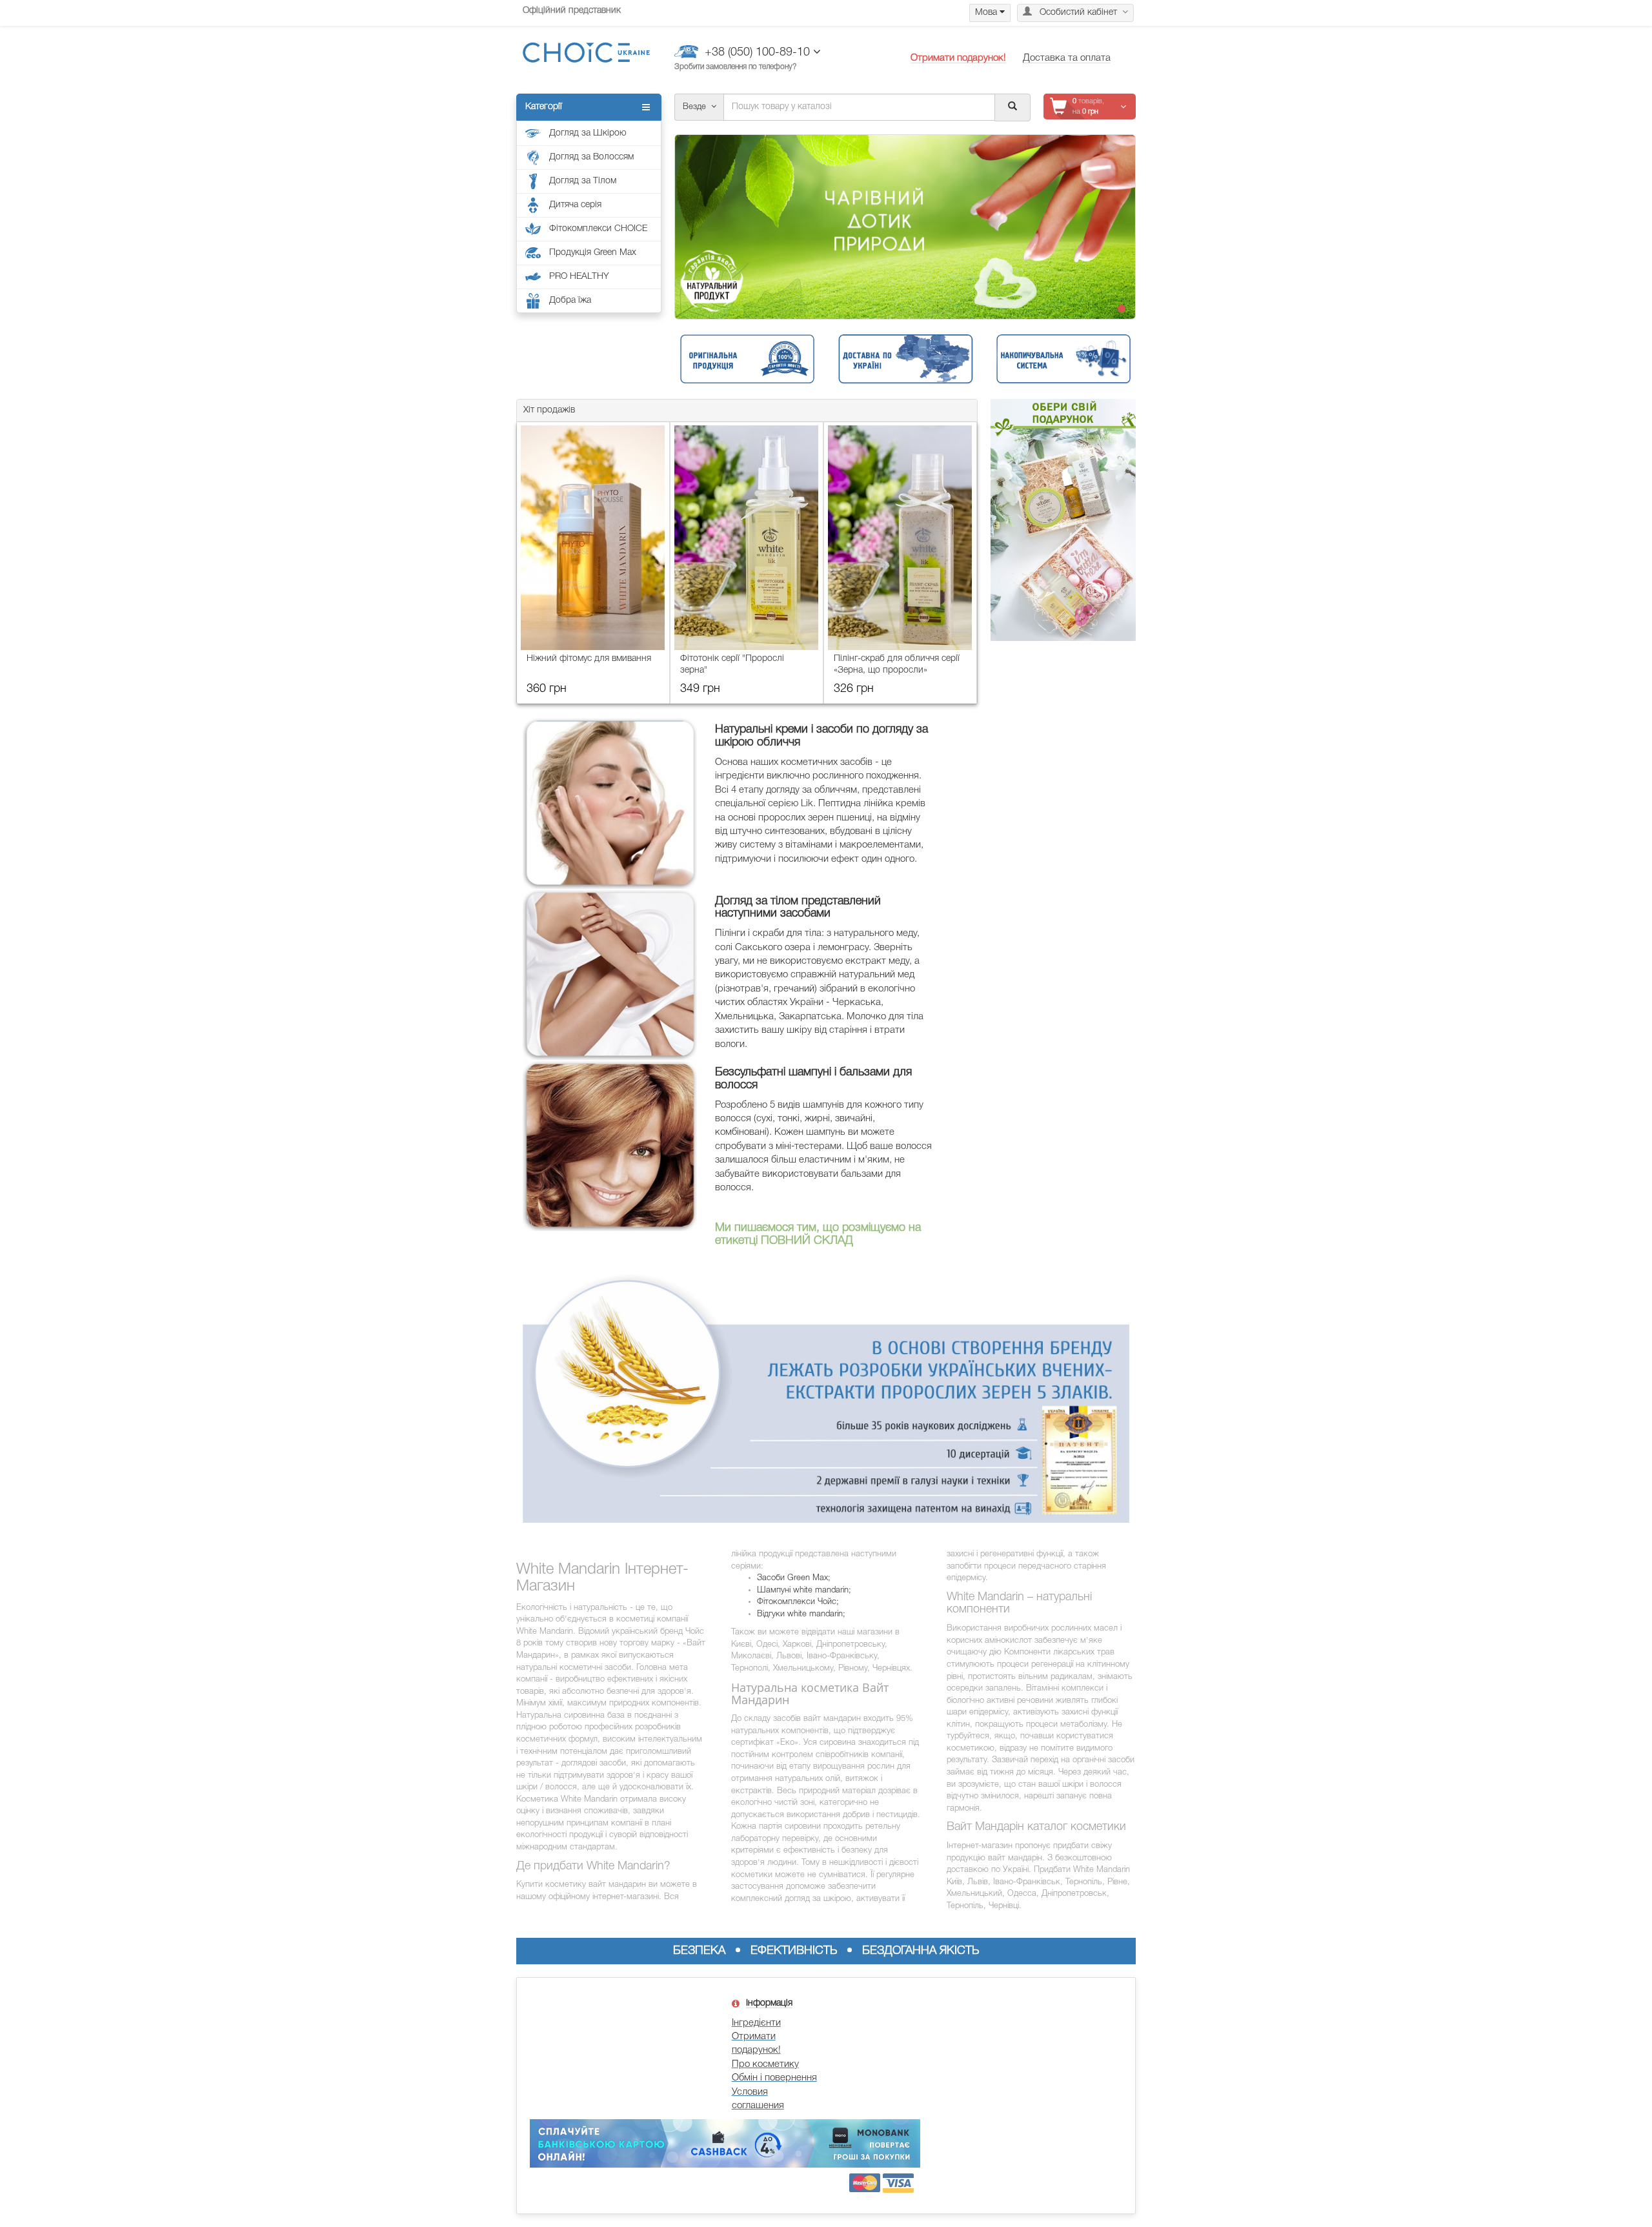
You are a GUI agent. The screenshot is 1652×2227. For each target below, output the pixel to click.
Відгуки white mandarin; (801, 1614)
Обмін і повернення (774, 2078)
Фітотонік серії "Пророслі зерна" (732, 665)
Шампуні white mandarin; (804, 1590)
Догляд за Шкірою (588, 133)
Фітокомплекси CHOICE (598, 229)
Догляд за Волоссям (591, 157)
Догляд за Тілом (583, 181)
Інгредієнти (756, 2023)
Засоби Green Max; (794, 1578)
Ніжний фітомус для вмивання (589, 659)
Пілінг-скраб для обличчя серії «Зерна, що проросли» (897, 665)
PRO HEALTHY (579, 277)
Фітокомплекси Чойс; (798, 1602)
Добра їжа (570, 300)
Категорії (544, 107)
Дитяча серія (575, 205)
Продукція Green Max (593, 253)
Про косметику (765, 2064)
